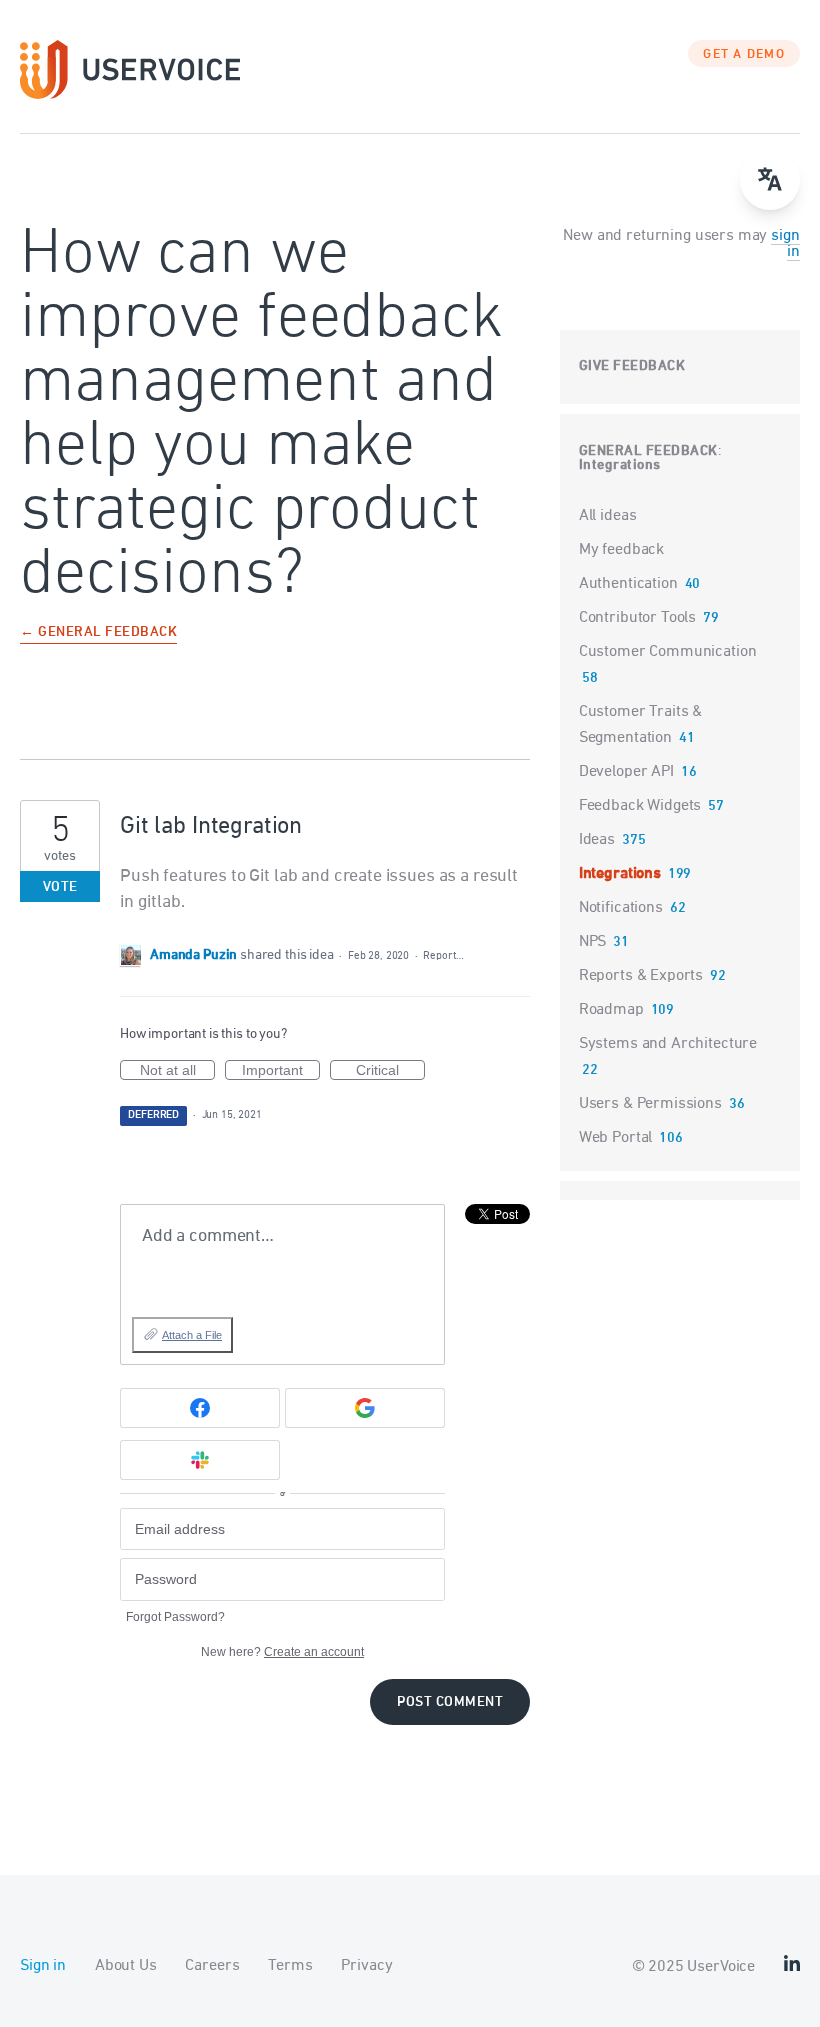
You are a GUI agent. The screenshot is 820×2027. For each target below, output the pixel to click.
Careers (212, 1966)
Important (281, 1071)
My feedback (621, 550)
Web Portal (616, 1138)
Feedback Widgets (640, 806)
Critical (390, 1071)
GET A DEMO (744, 55)
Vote (60, 887)
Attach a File (192, 1335)
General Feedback (648, 451)
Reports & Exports (641, 976)
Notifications (621, 908)
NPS (593, 942)
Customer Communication (668, 652)
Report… (443, 955)
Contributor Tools (637, 618)
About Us (126, 1966)
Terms (290, 1966)
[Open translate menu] (770, 180)
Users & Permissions (650, 1104)
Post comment (450, 1702)
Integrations (620, 465)
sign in (785, 244)
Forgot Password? (175, 1617)
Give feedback (632, 366)
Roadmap (611, 1010)
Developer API (626, 772)
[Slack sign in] (200, 1460)
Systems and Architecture (668, 1044)
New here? (282, 1652)
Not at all (177, 1071)
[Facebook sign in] (200, 1408)
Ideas (597, 840)
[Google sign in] (365, 1408)
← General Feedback (98, 633)
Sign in (43, 1966)
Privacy (366, 1966)
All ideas (608, 516)
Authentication (628, 584)
